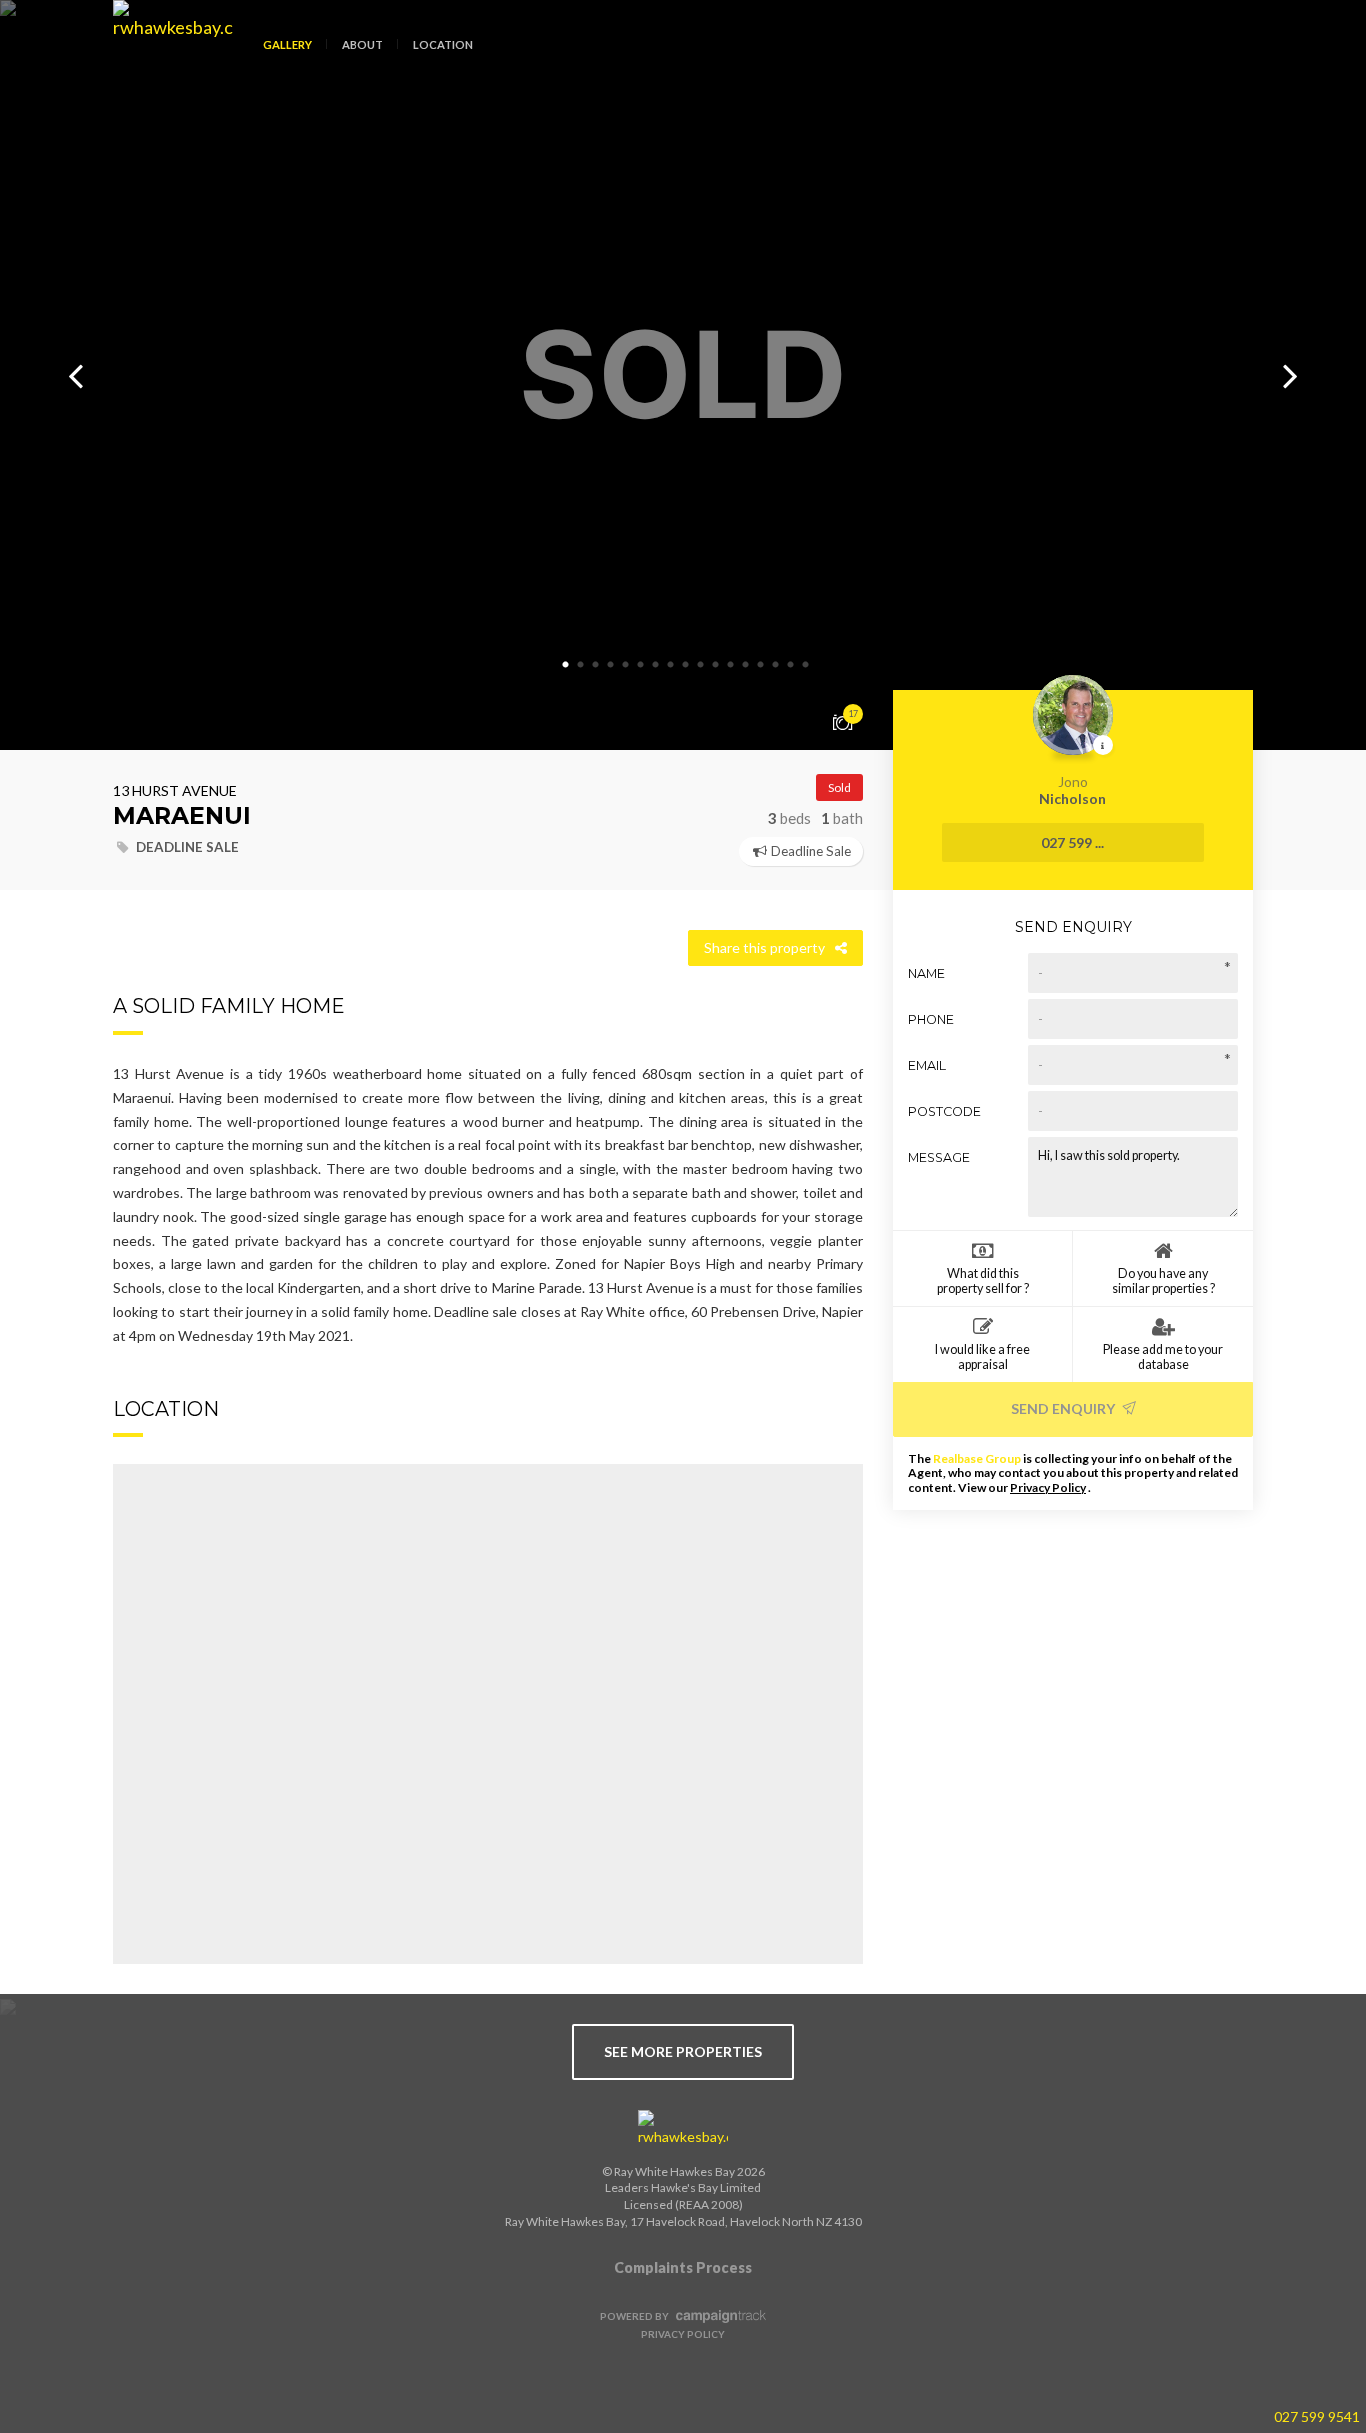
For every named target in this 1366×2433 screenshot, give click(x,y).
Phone (931, 1019)
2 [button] (581, 665)
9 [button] (686, 665)
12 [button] (731, 665)
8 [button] (671, 665)
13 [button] (746, 665)
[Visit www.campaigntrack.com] (718, 2316)
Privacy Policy (1048, 1487)
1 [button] (566, 665)
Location (443, 44)
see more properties (683, 2051)
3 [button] (596, 665)
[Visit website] (683, 2129)
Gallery (287, 44)
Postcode (944, 1111)
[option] (683, 375)
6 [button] (641, 665)
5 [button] (626, 665)
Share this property (764, 947)
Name (926, 973)
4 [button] (611, 665)
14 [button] (761, 665)
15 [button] (776, 665)
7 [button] (656, 665)
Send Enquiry (1064, 1408)
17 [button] (806, 665)
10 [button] (701, 665)
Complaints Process (683, 2267)
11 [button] (716, 665)
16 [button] (791, 665)
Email (927, 1065)
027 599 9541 (1317, 2416)
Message (939, 1157)
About (362, 44)
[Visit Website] (165, 60)
